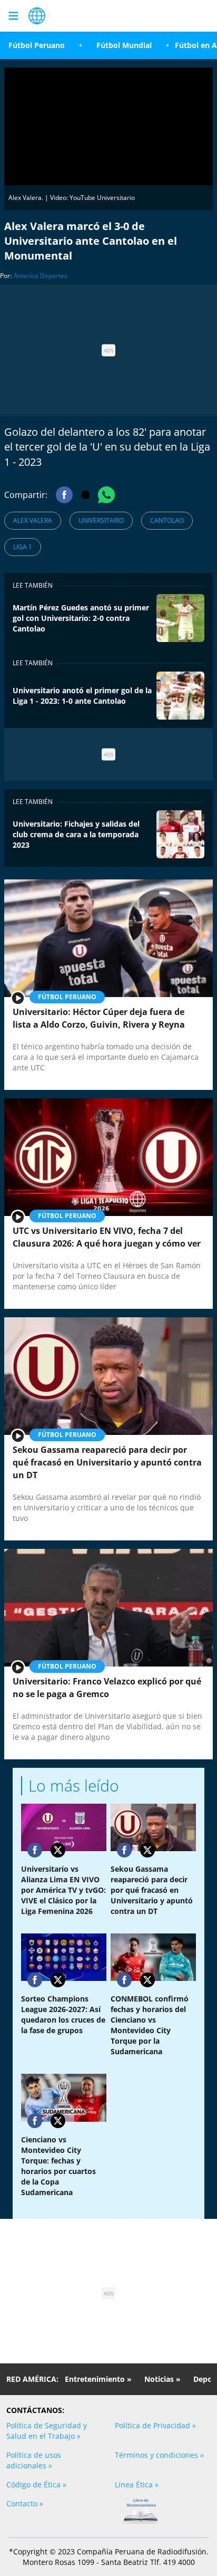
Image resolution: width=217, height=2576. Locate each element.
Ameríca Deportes (41, 276)
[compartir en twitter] (58, 1850)
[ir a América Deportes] (37, 16)
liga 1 (23, 547)
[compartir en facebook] (35, 1850)
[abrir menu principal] (13, 16)
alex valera (33, 520)
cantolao (167, 520)
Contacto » (25, 2503)
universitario (101, 520)
